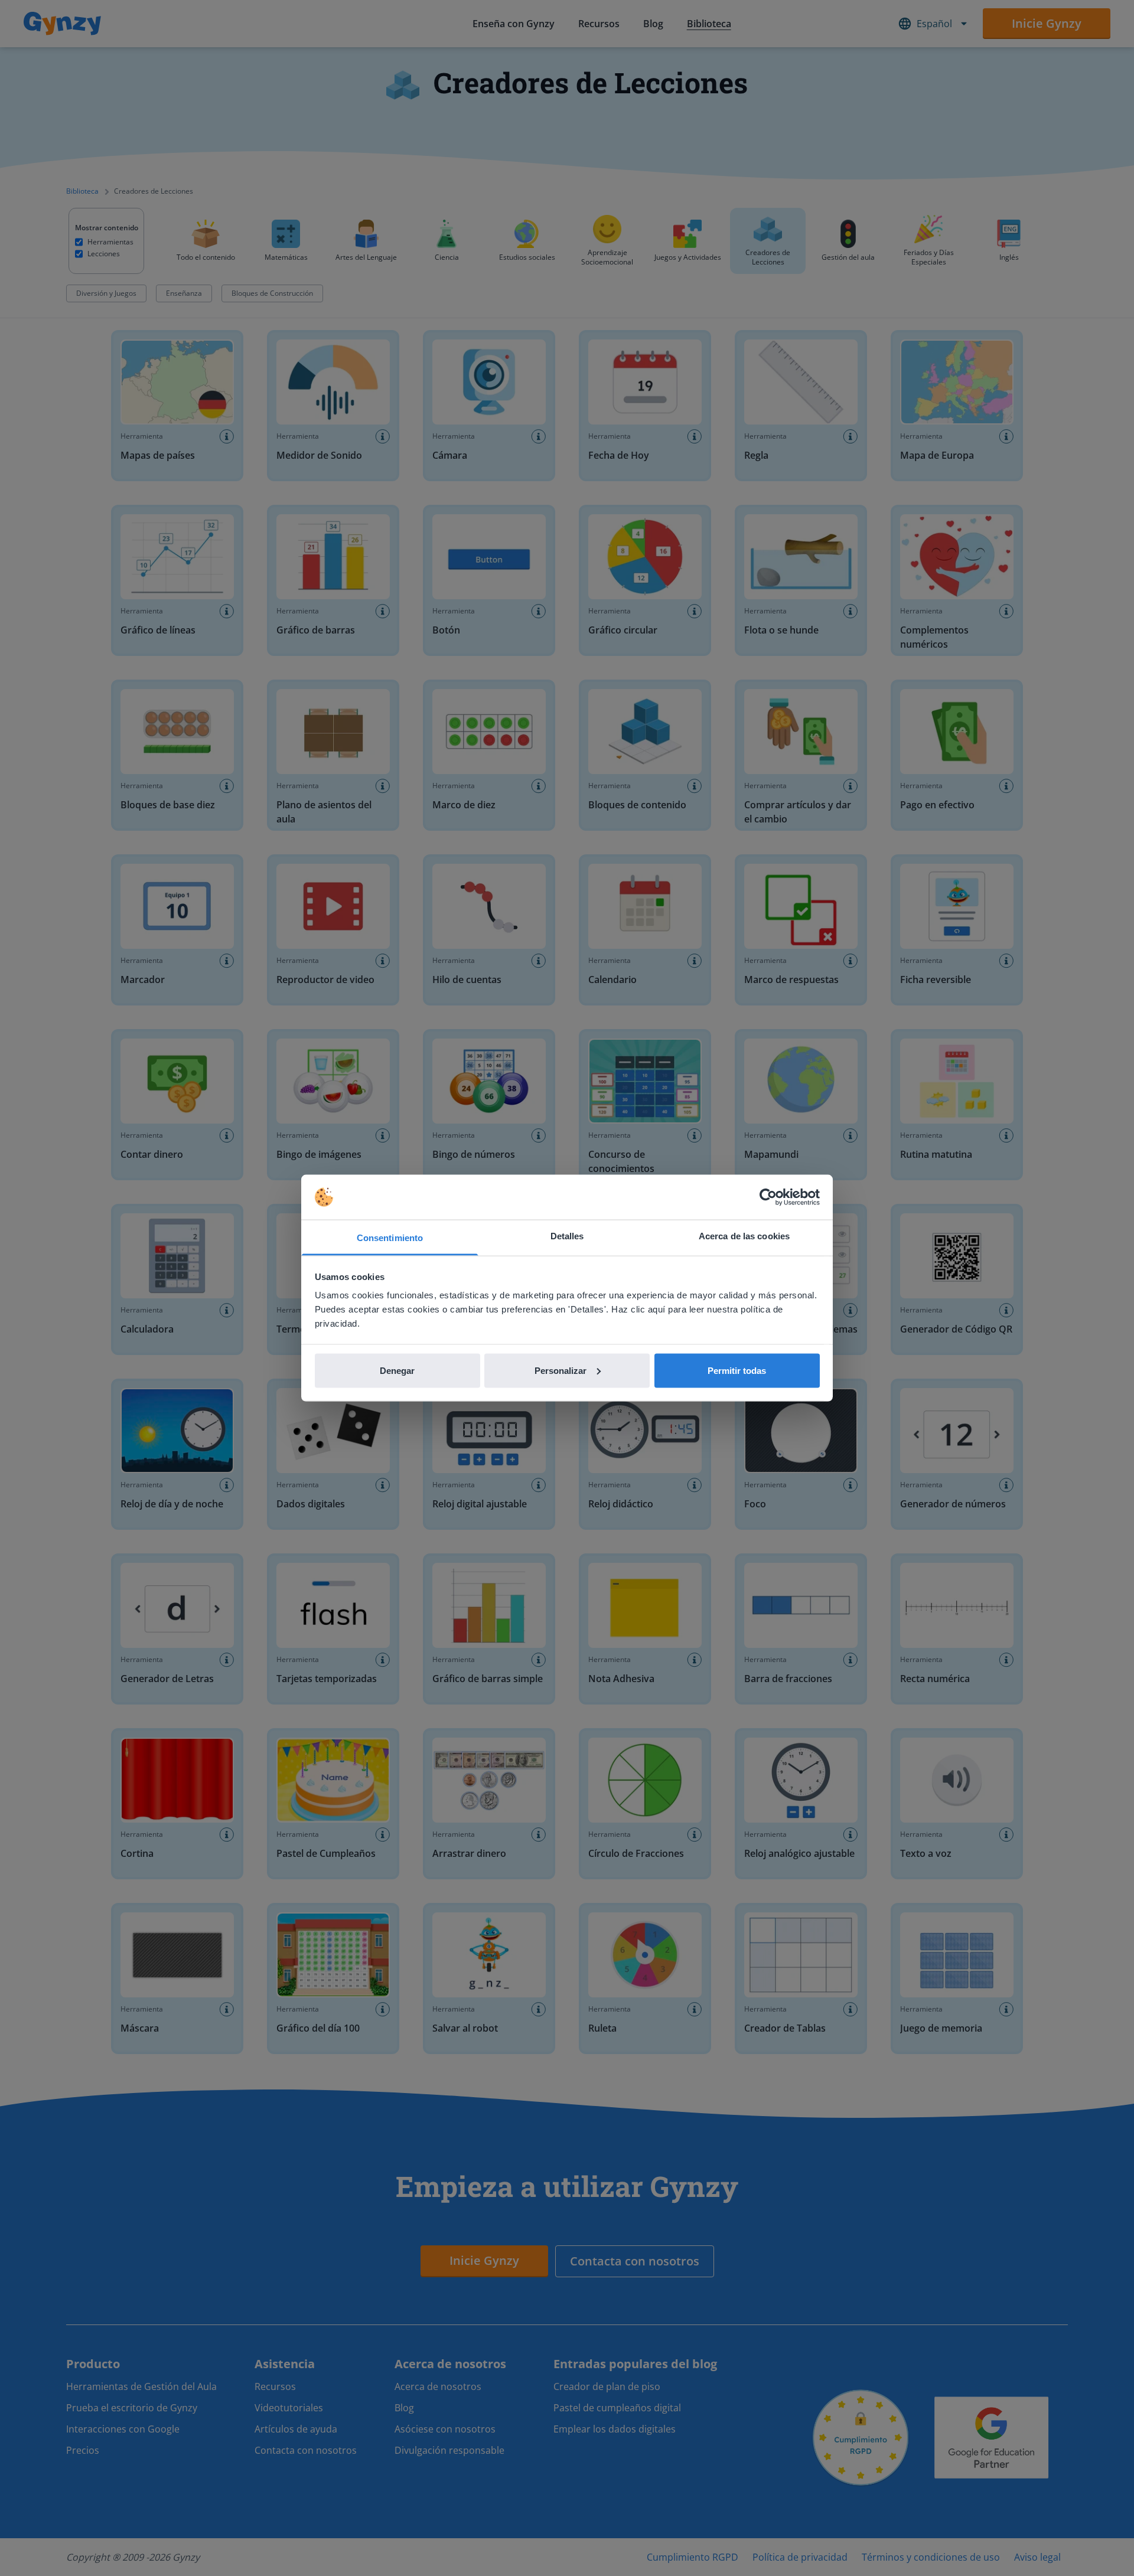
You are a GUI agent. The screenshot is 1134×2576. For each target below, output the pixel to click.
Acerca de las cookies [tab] (744, 1236)
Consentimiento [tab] (390, 1238)
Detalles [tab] (567, 1236)
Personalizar (561, 1370)
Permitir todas (737, 1370)
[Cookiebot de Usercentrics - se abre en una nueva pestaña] (768, 1197)
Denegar (397, 1370)
